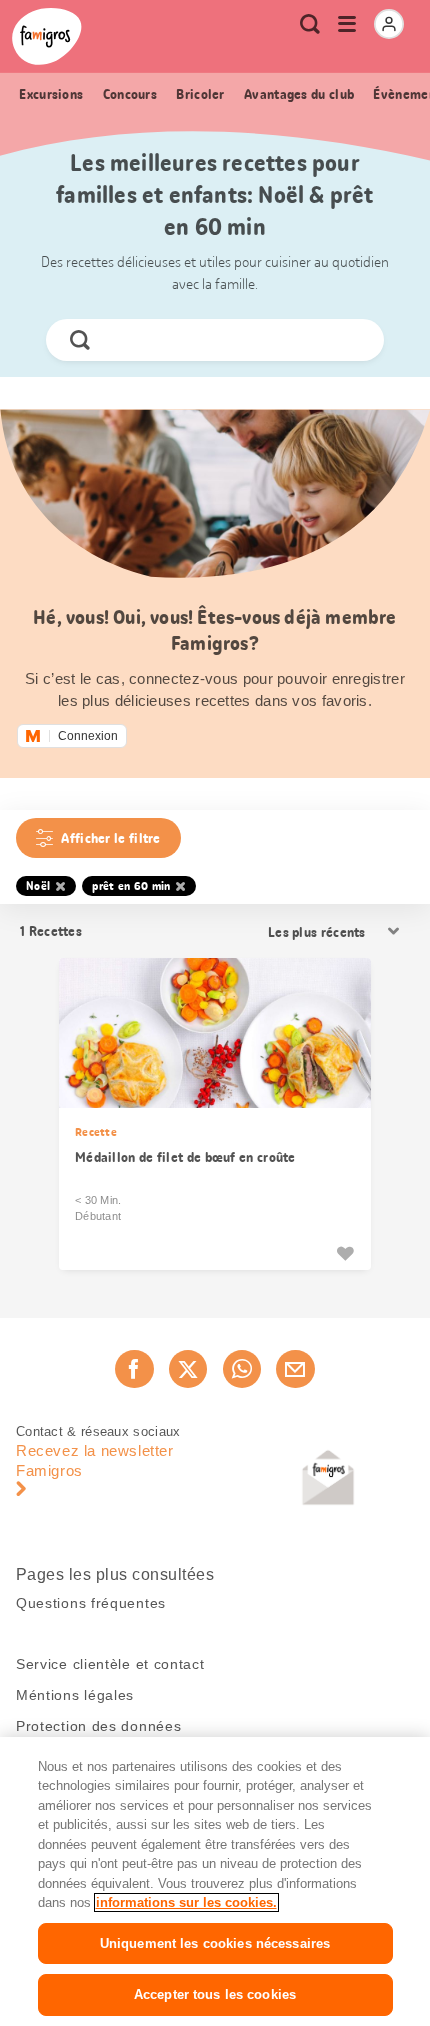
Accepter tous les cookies (215, 1994)
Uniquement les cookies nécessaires (215, 1943)
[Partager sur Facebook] (134, 1369)
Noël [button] (38, 886)
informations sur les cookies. (186, 1902)
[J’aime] (345, 1253)
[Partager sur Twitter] (188, 1369)
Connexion (88, 736)
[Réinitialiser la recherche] (352, 340)
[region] (215, 1881)
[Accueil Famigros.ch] (47, 36)
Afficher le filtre (110, 838)
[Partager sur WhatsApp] (242, 1369)
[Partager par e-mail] (295, 1369)
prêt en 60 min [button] (131, 886)
